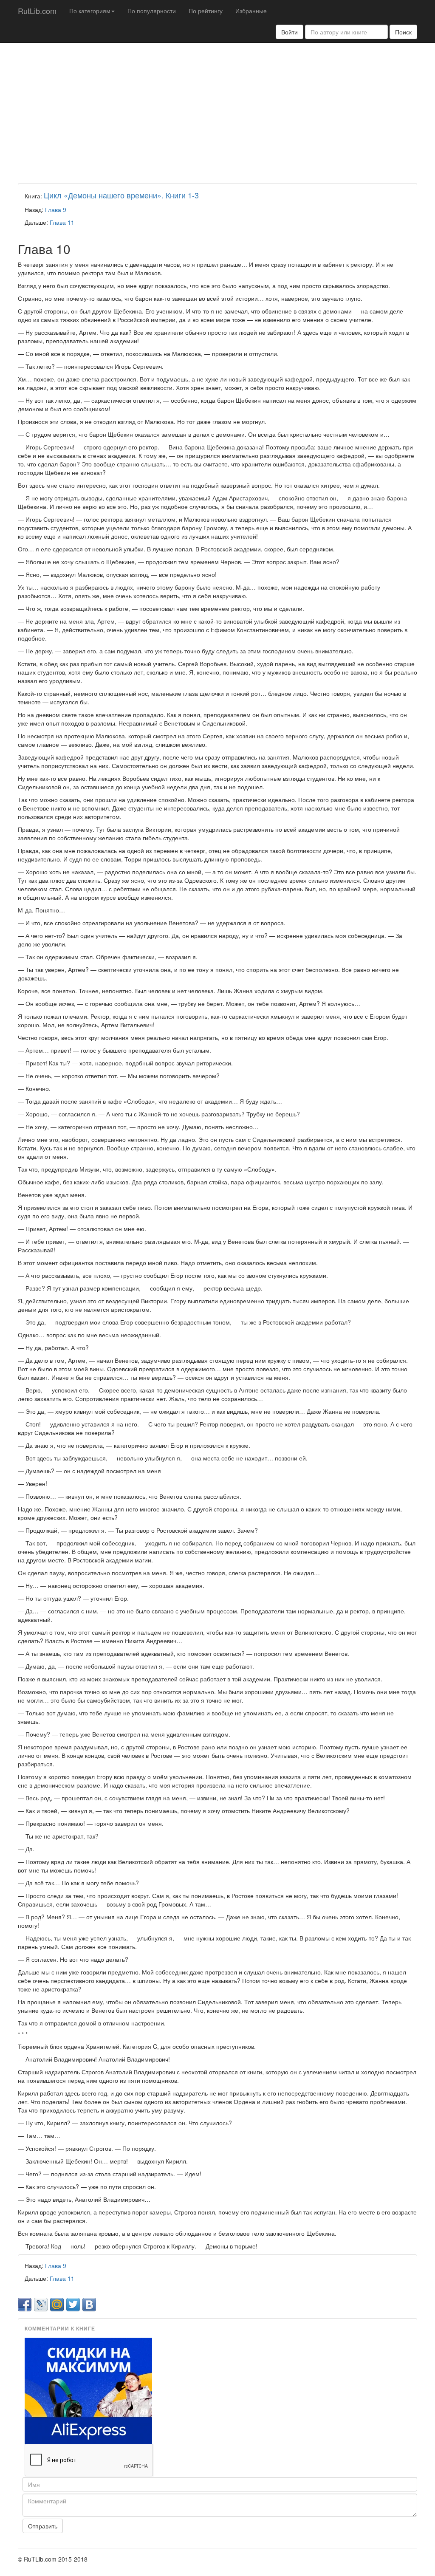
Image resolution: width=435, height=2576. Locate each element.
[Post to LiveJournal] (41, 2305)
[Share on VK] (89, 2305)
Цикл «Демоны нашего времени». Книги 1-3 (121, 195)
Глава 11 (62, 222)
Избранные (251, 11)
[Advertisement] (217, 111)
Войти (290, 32)
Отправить (43, 2526)
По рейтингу (206, 11)
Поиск (403, 32)
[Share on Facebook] (25, 2305)
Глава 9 (56, 209)
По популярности (152, 11)
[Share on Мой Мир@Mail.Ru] (57, 2305)
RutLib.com (37, 11)
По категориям (90, 11)
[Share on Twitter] (73, 2305)
